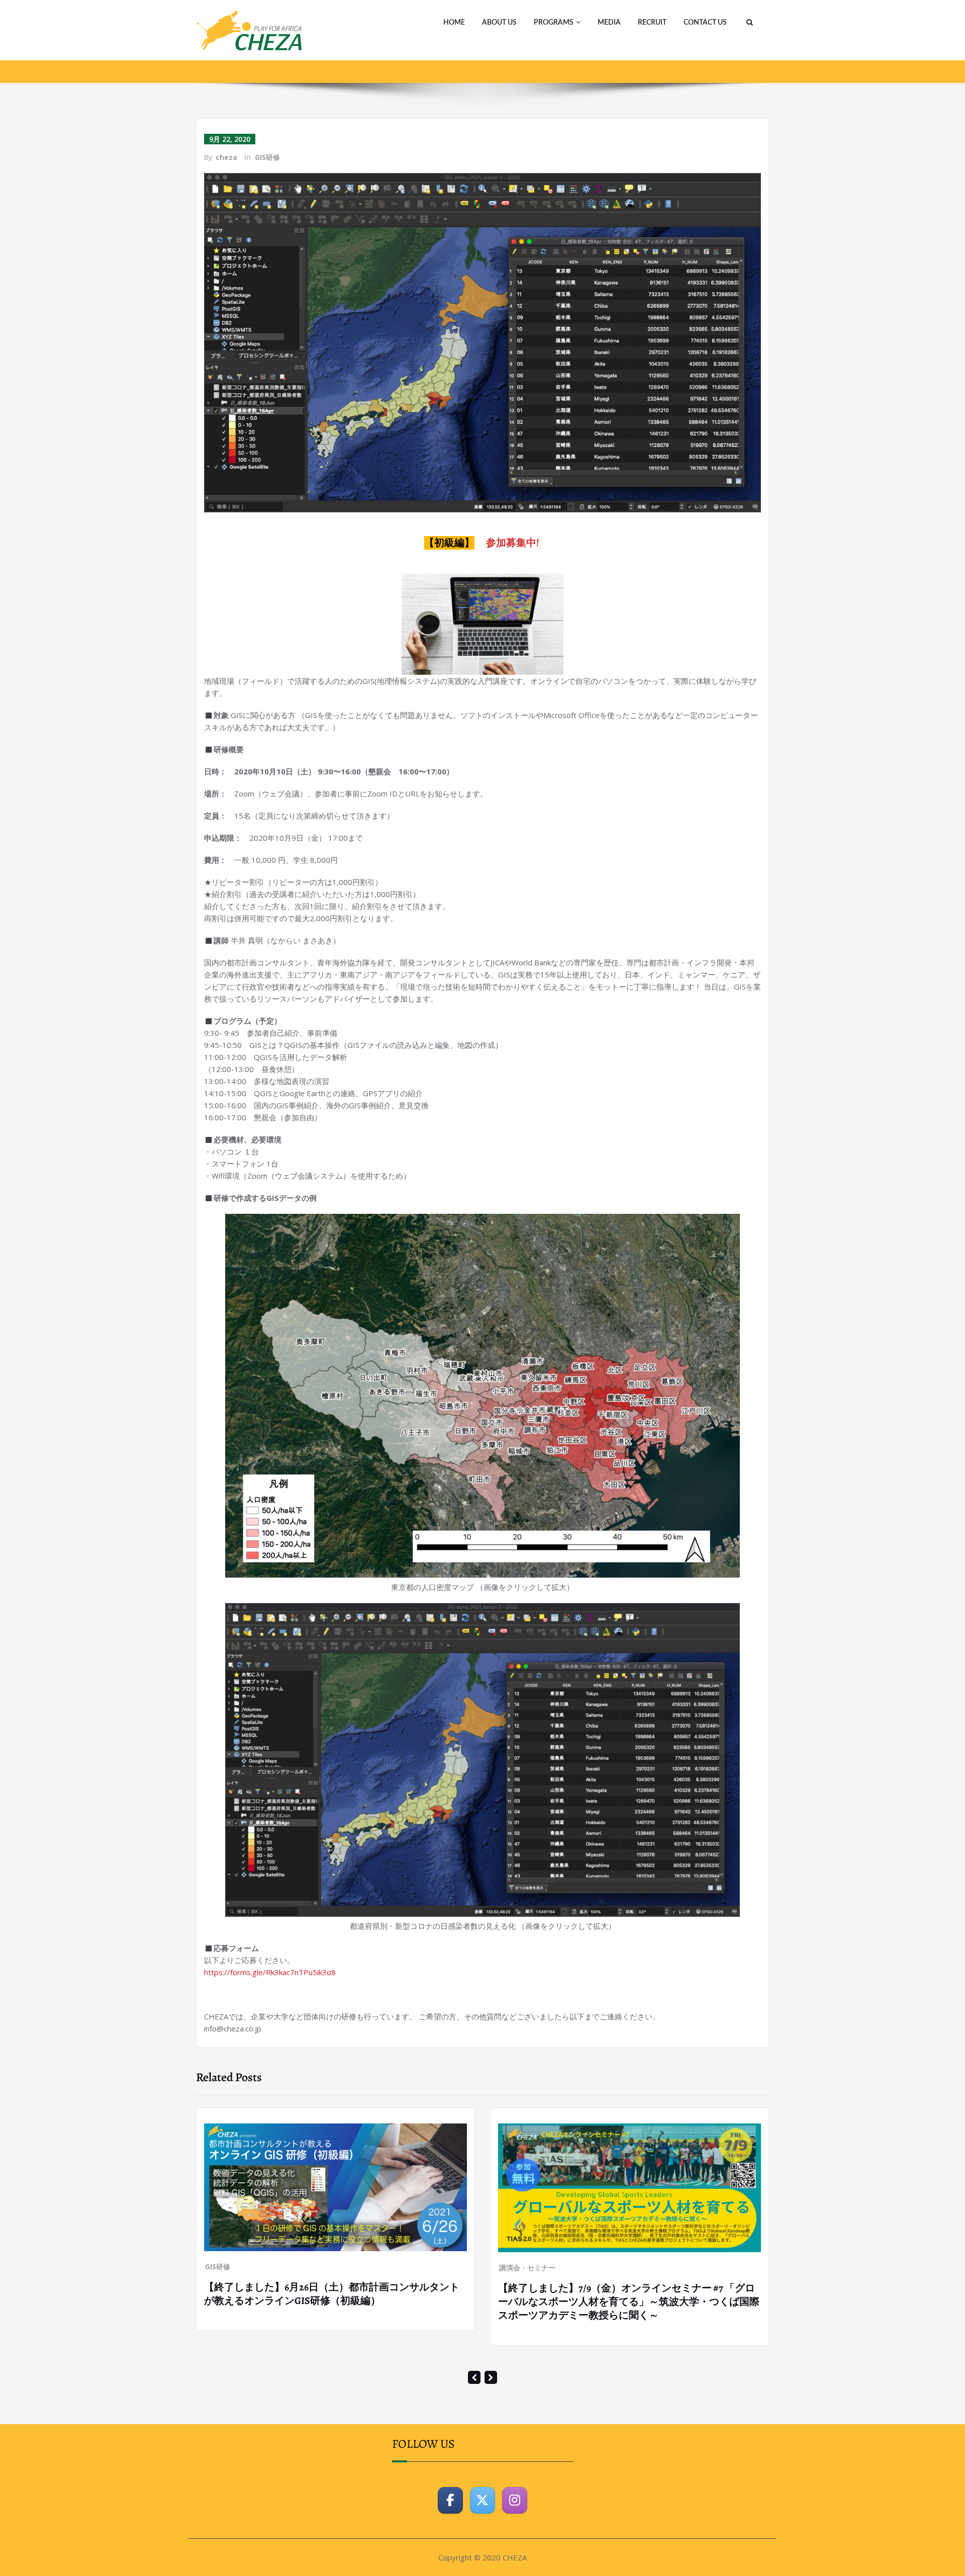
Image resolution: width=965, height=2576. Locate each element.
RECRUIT (652, 23)
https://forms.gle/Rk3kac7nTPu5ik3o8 (270, 1972)
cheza (226, 157)
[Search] (748, 23)
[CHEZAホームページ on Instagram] (515, 2500)
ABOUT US (499, 23)
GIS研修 (267, 157)
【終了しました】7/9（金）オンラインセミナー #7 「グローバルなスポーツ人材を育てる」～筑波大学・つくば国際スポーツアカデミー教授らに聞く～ (629, 2302)
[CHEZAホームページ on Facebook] (450, 2500)
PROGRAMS (554, 23)
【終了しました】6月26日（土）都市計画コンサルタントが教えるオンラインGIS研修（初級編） (332, 2294)
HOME (454, 23)
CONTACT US (705, 23)
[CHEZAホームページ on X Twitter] (482, 2500)
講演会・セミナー (527, 2268)
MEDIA (609, 23)
